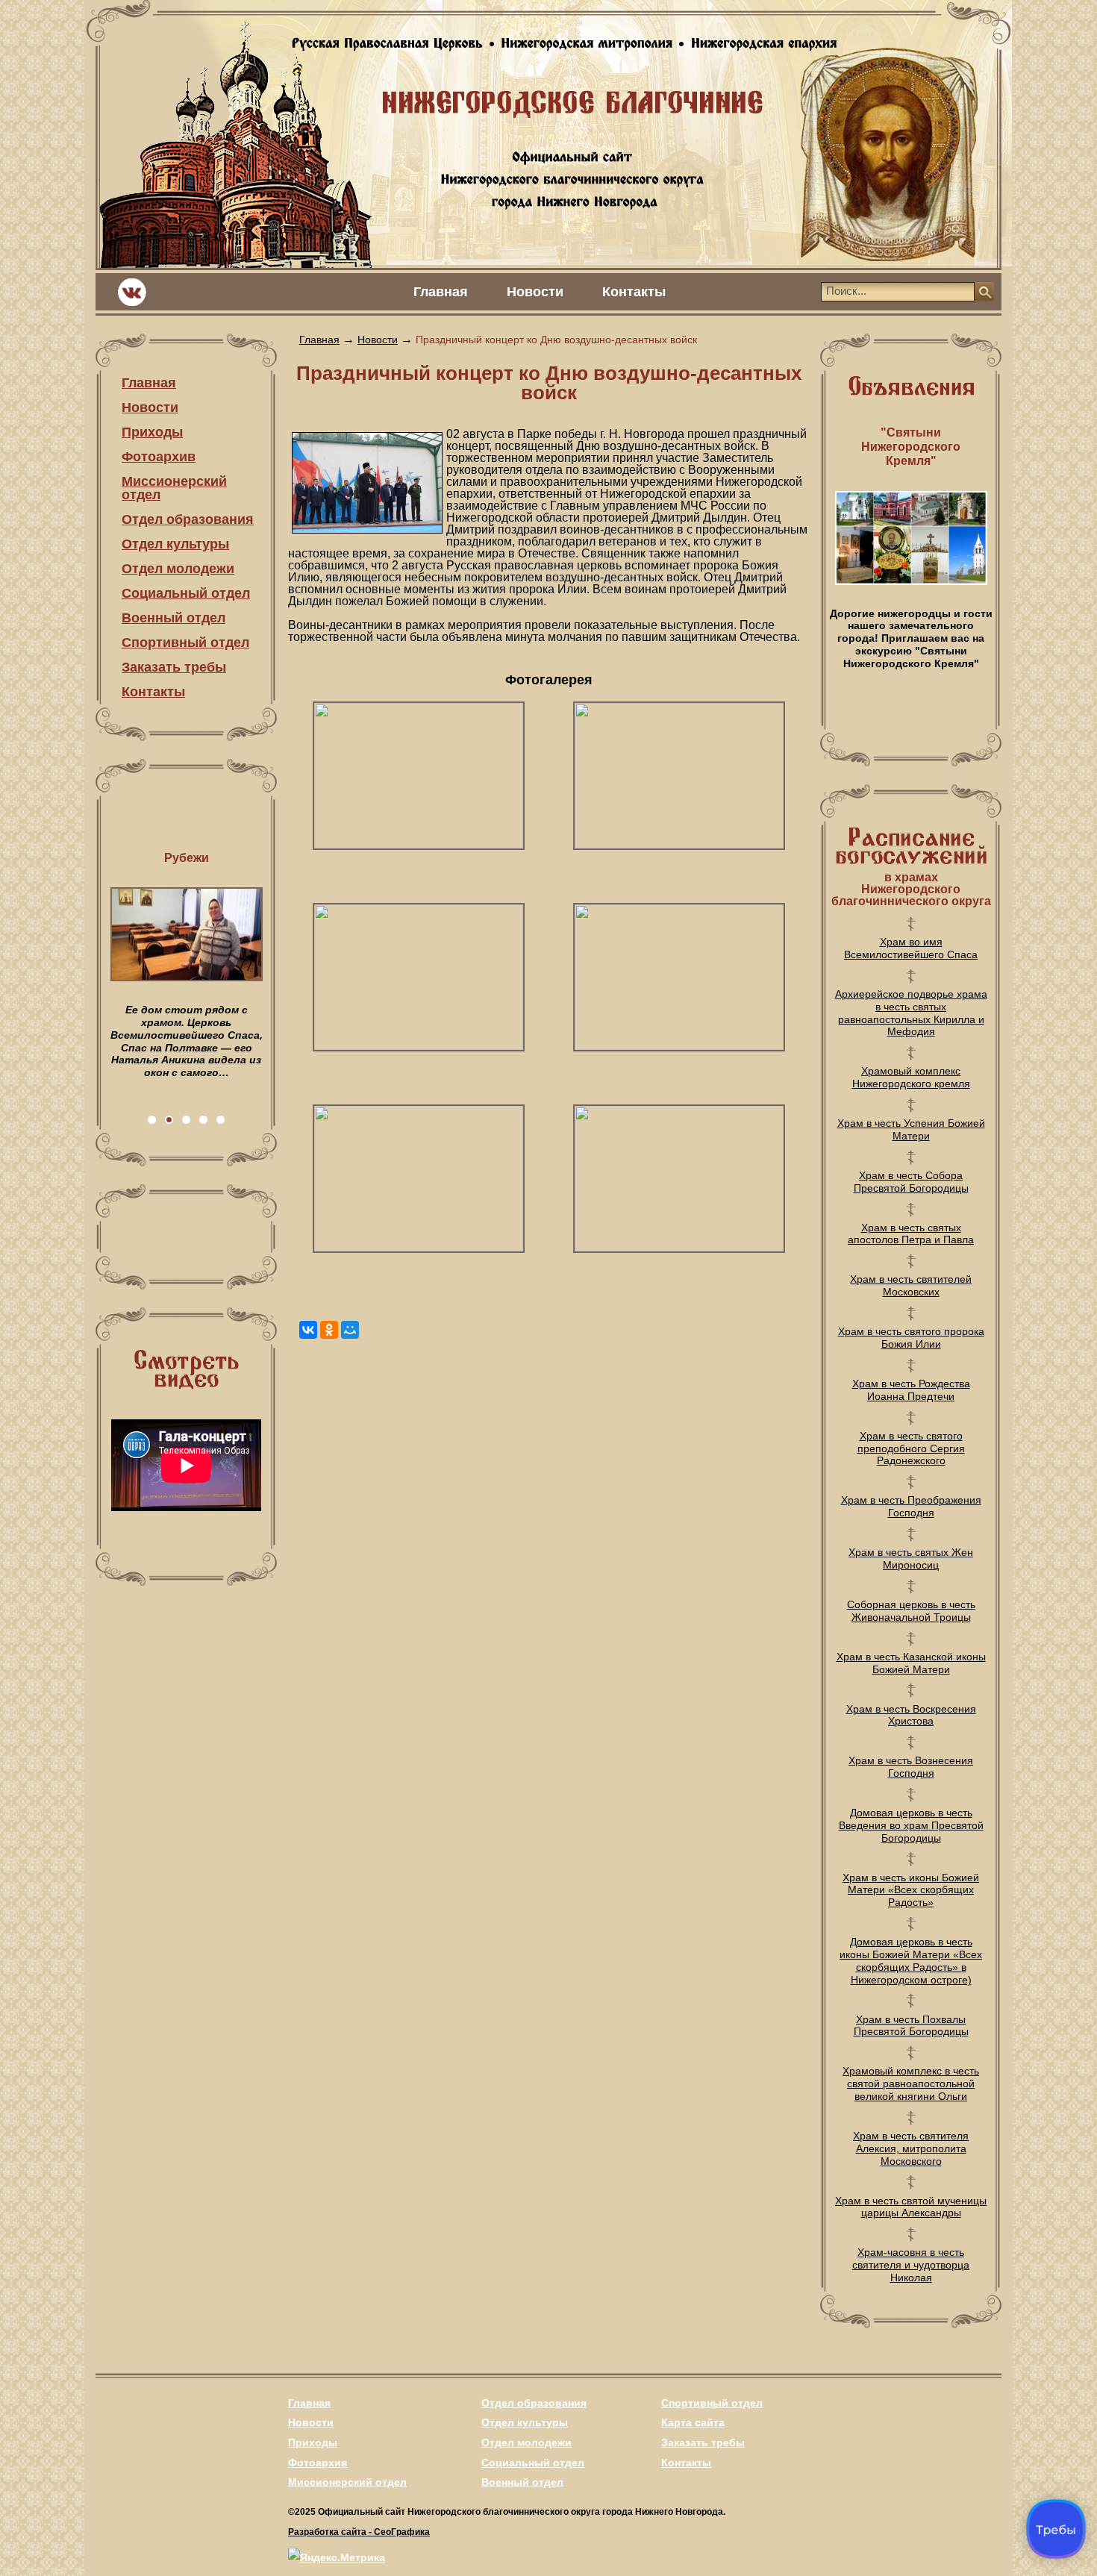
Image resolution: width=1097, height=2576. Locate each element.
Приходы (152, 432)
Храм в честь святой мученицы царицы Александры (911, 2207)
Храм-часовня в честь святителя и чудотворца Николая (911, 2265)
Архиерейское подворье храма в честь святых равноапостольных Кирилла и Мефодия (911, 1013)
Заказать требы (174, 667)
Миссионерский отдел (174, 488)
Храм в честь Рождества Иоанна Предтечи (911, 1390)
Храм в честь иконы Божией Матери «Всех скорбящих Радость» (911, 1890)
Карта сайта (693, 2422)
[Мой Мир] (350, 1330)
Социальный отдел (186, 593)
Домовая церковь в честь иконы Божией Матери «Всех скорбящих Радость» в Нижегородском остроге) (911, 1960)
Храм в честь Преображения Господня (911, 1506)
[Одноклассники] (329, 1330)
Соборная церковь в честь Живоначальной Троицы (911, 1611)
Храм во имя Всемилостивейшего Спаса (911, 948)
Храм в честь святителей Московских (911, 1285)
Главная (441, 292)
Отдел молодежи (178, 569)
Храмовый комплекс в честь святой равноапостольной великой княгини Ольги (911, 2083)
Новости (535, 292)
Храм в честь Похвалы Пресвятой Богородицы (911, 2026)
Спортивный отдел (185, 643)
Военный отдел (174, 618)
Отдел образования (188, 519)
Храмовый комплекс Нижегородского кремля (911, 1077)
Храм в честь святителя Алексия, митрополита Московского (911, 2148)
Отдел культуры (175, 544)
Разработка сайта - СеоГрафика (359, 2532)
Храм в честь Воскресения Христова (911, 1715)
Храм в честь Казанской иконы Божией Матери (911, 1663)
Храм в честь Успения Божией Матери (911, 1129)
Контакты (634, 292)
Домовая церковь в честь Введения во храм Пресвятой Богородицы (911, 1825)
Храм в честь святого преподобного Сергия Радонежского (911, 1448)
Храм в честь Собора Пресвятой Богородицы (911, 1182)
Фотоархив (159, 457)
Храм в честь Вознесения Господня (911, 1767)
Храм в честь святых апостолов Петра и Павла (911, 1234)
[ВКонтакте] (308, 1330)
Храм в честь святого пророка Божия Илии (911, 1338)
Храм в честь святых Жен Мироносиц (911, 1559)
